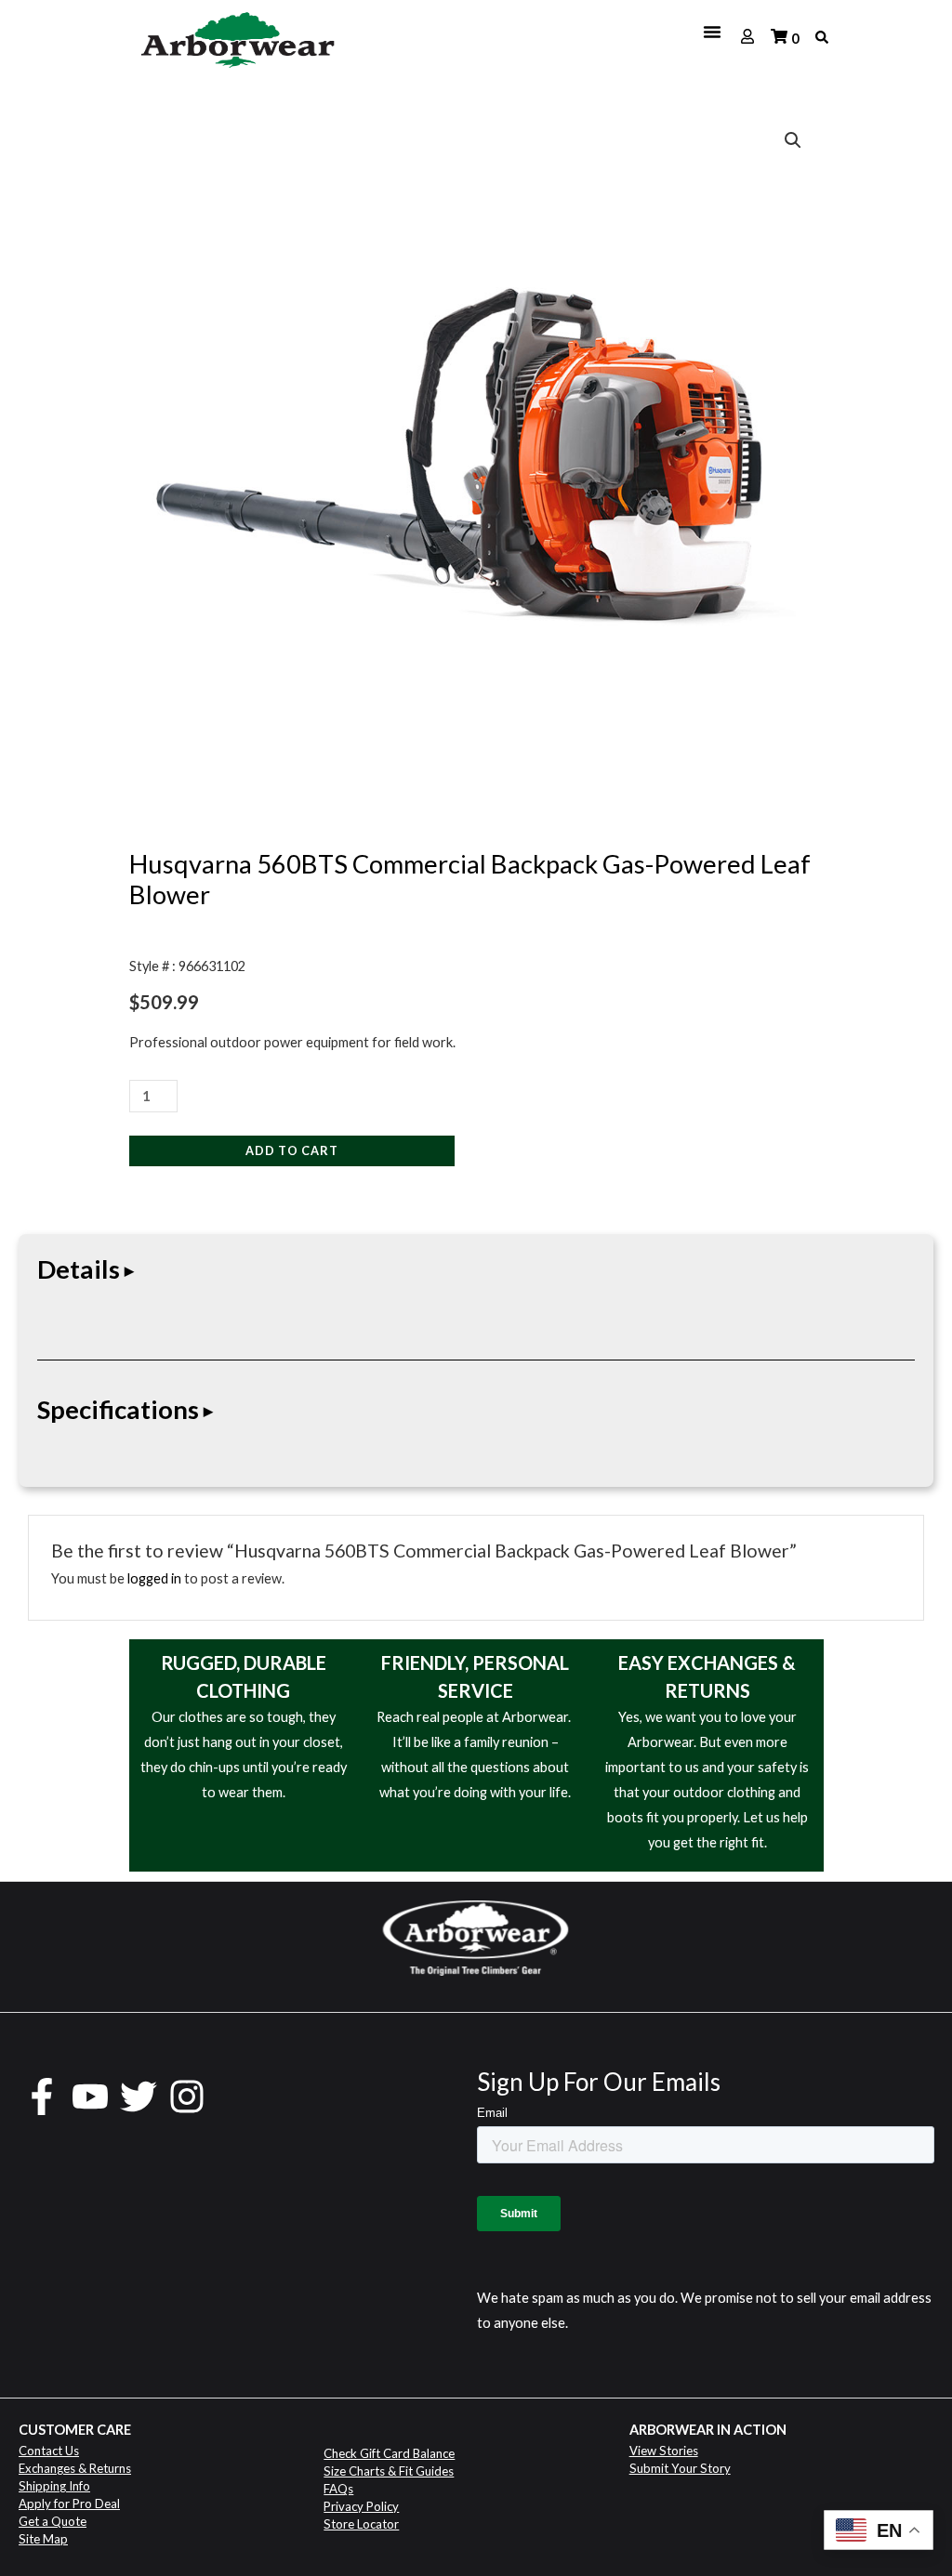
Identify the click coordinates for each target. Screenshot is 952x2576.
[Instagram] (187, 2096)
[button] (793, 140)
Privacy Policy (361, 2506)
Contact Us (49, 2451)
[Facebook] (42, 2096)
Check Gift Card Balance (389, 2453)
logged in (154, 1578)
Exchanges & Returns (75, 2468)
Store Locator (361, 2524)
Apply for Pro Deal (69, 2504)
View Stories (664, 2451)
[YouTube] (90, 2096)
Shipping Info (54, 2486)
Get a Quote (53, 2521)
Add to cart (292, 1150)
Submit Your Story (680, 2468)
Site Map (43, 2539)
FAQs (338, 2489)
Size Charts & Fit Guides (389, 2471)
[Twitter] (139, 2096)
